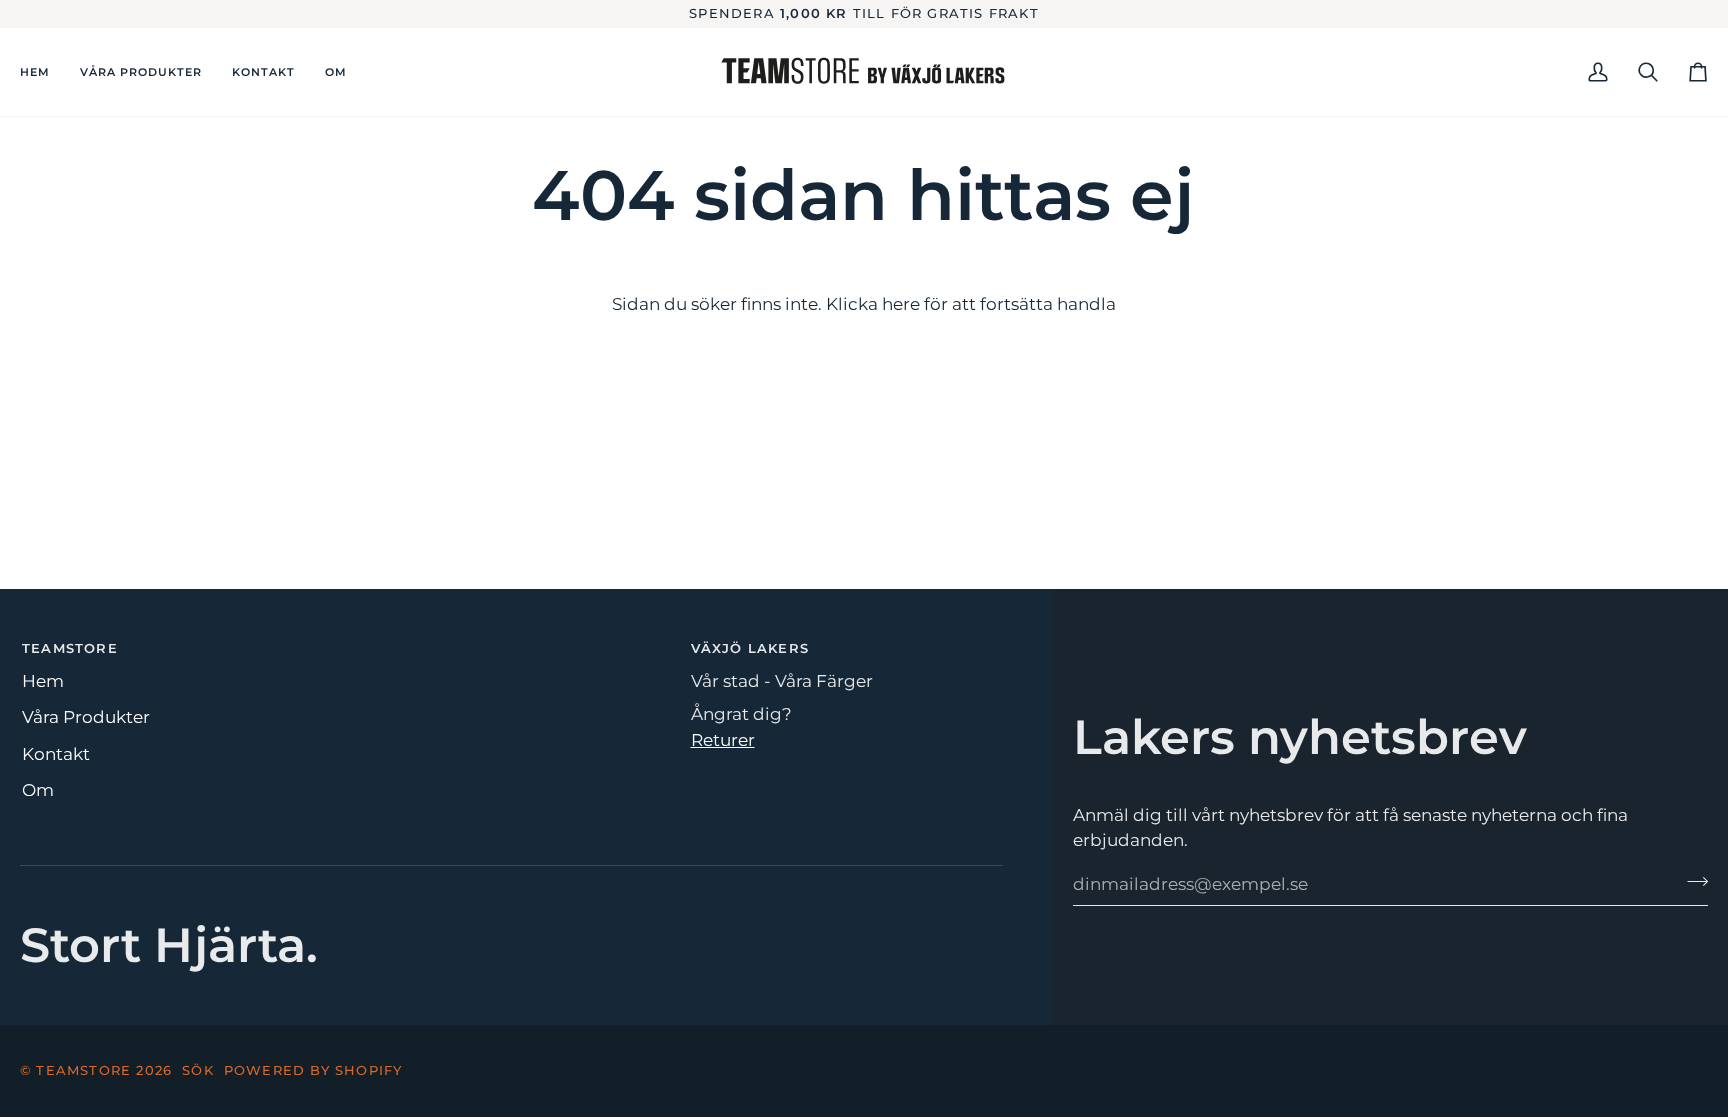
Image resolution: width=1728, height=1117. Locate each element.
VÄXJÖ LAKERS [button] (750, 648)
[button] (511, 644)
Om (38, 790)
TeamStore (83, 1070)
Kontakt (56, 754)
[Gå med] (1691, 882)
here (901, 304)
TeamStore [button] (70, 648)
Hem (43, 681)
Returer (723, 740)
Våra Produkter (86, 717)
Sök (198, 1070)
